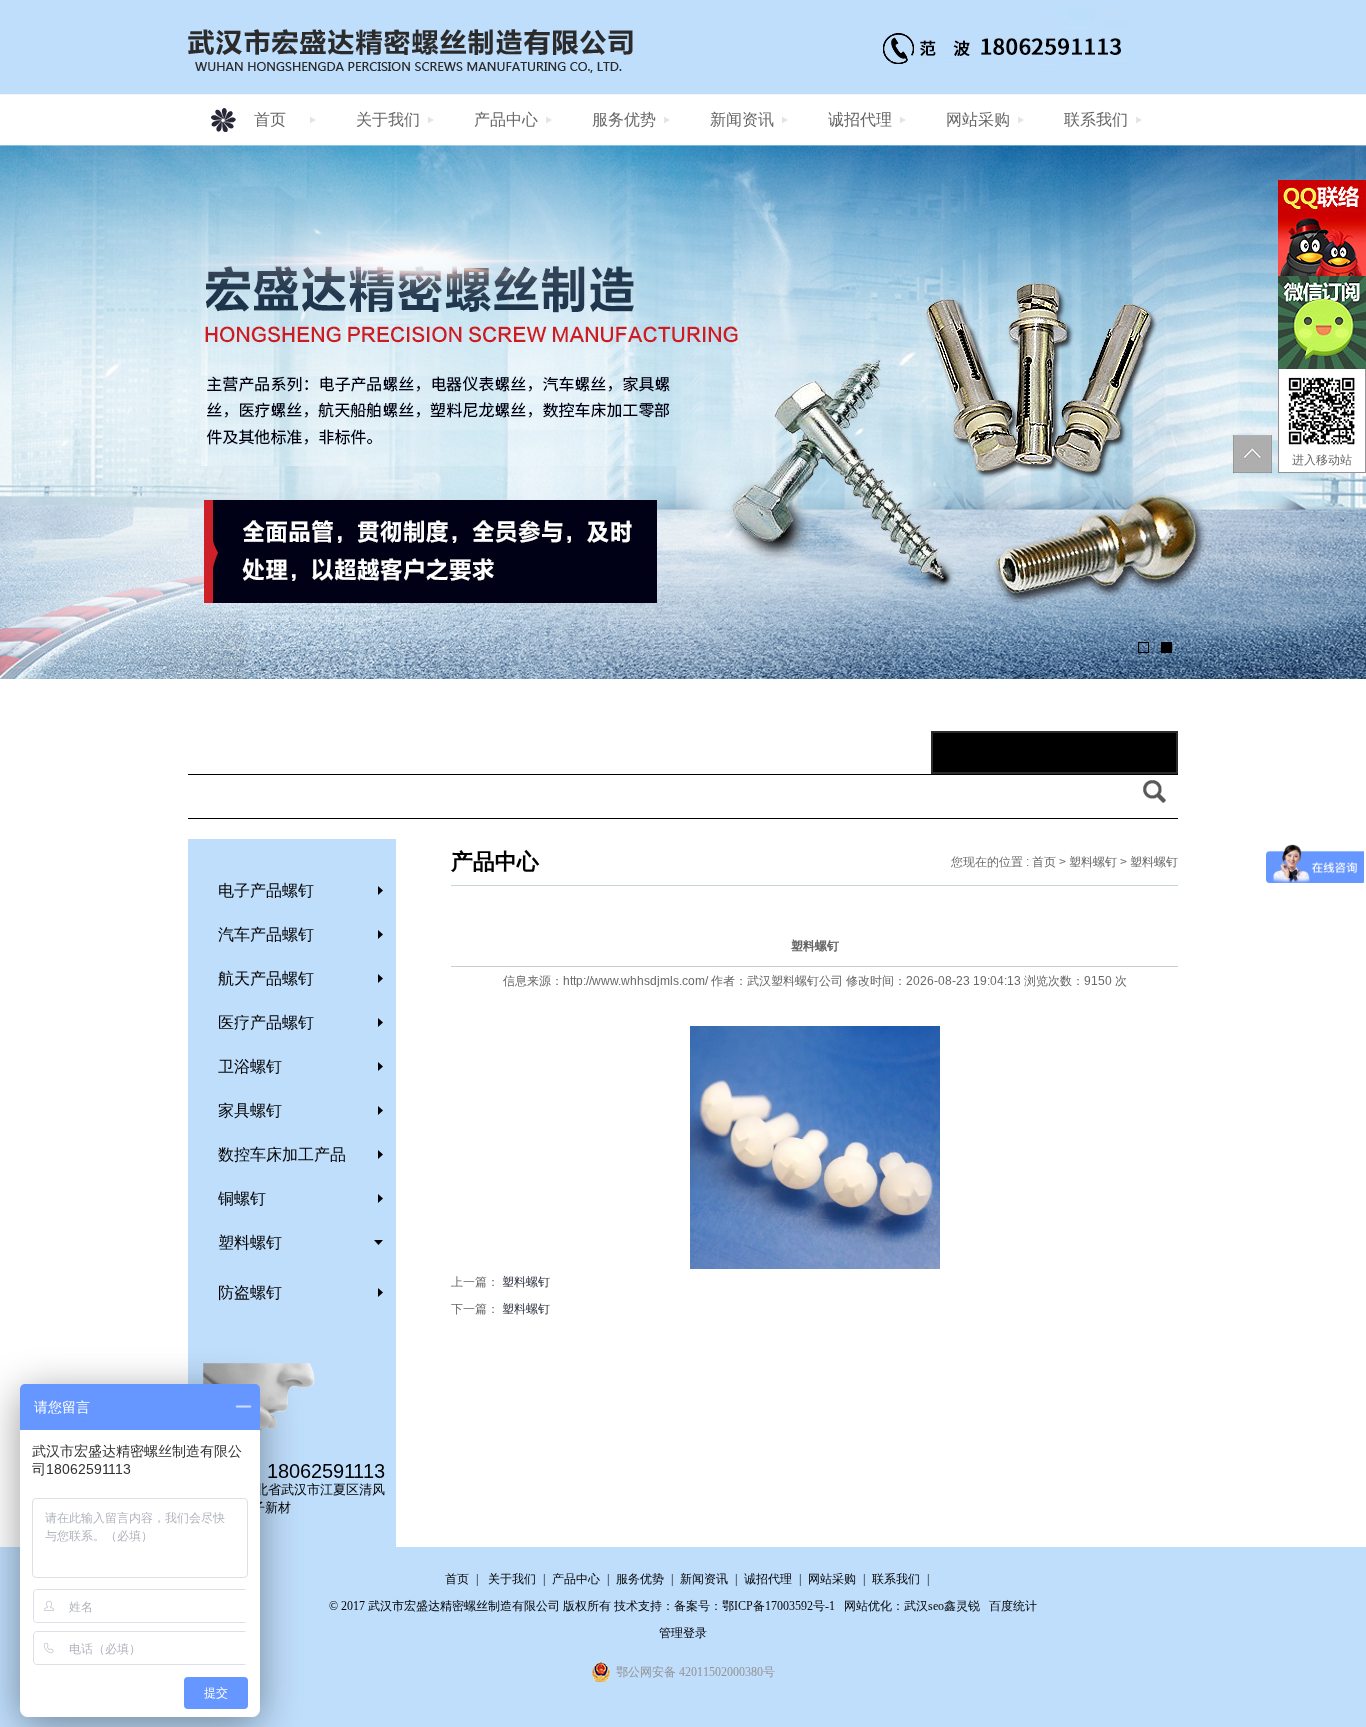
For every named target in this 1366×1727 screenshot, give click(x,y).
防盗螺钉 (250, 1292)
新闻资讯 (742, 119)
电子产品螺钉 (266, 890)
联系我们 (1096, 119)
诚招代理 (860, 119)
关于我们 (388, 119)
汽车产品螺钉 (266, 934)
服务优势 (624, 119)
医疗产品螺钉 (266, 1022)
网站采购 (978, 119)
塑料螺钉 (250, 1242)
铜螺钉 (242, 1198)
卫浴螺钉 (250, 1066)
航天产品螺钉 (266, 978)
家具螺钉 (250, 1110)
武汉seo (924, 1606)
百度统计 (1013, 1606)
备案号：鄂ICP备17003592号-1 (754, 1606)
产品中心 (506, 119)
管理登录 (683, 1633)
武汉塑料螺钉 (783, 981)
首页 (270, 119)
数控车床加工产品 (282, 1154)
